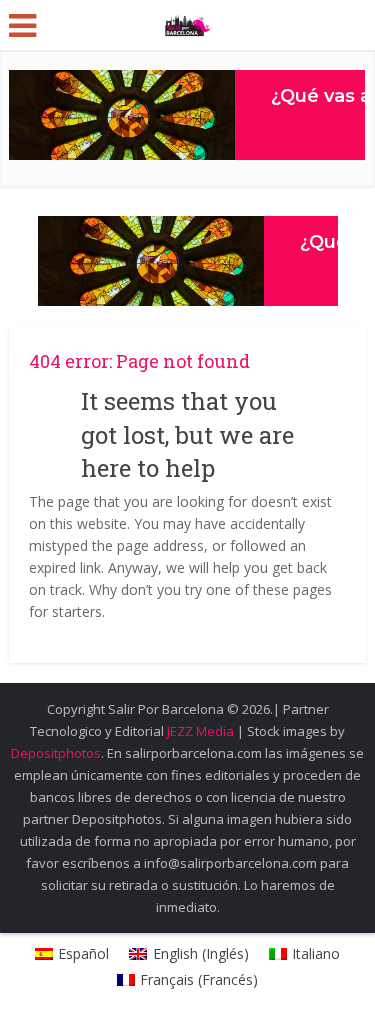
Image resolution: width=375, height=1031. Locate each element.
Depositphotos (56, 753)
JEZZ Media (202, 731)
